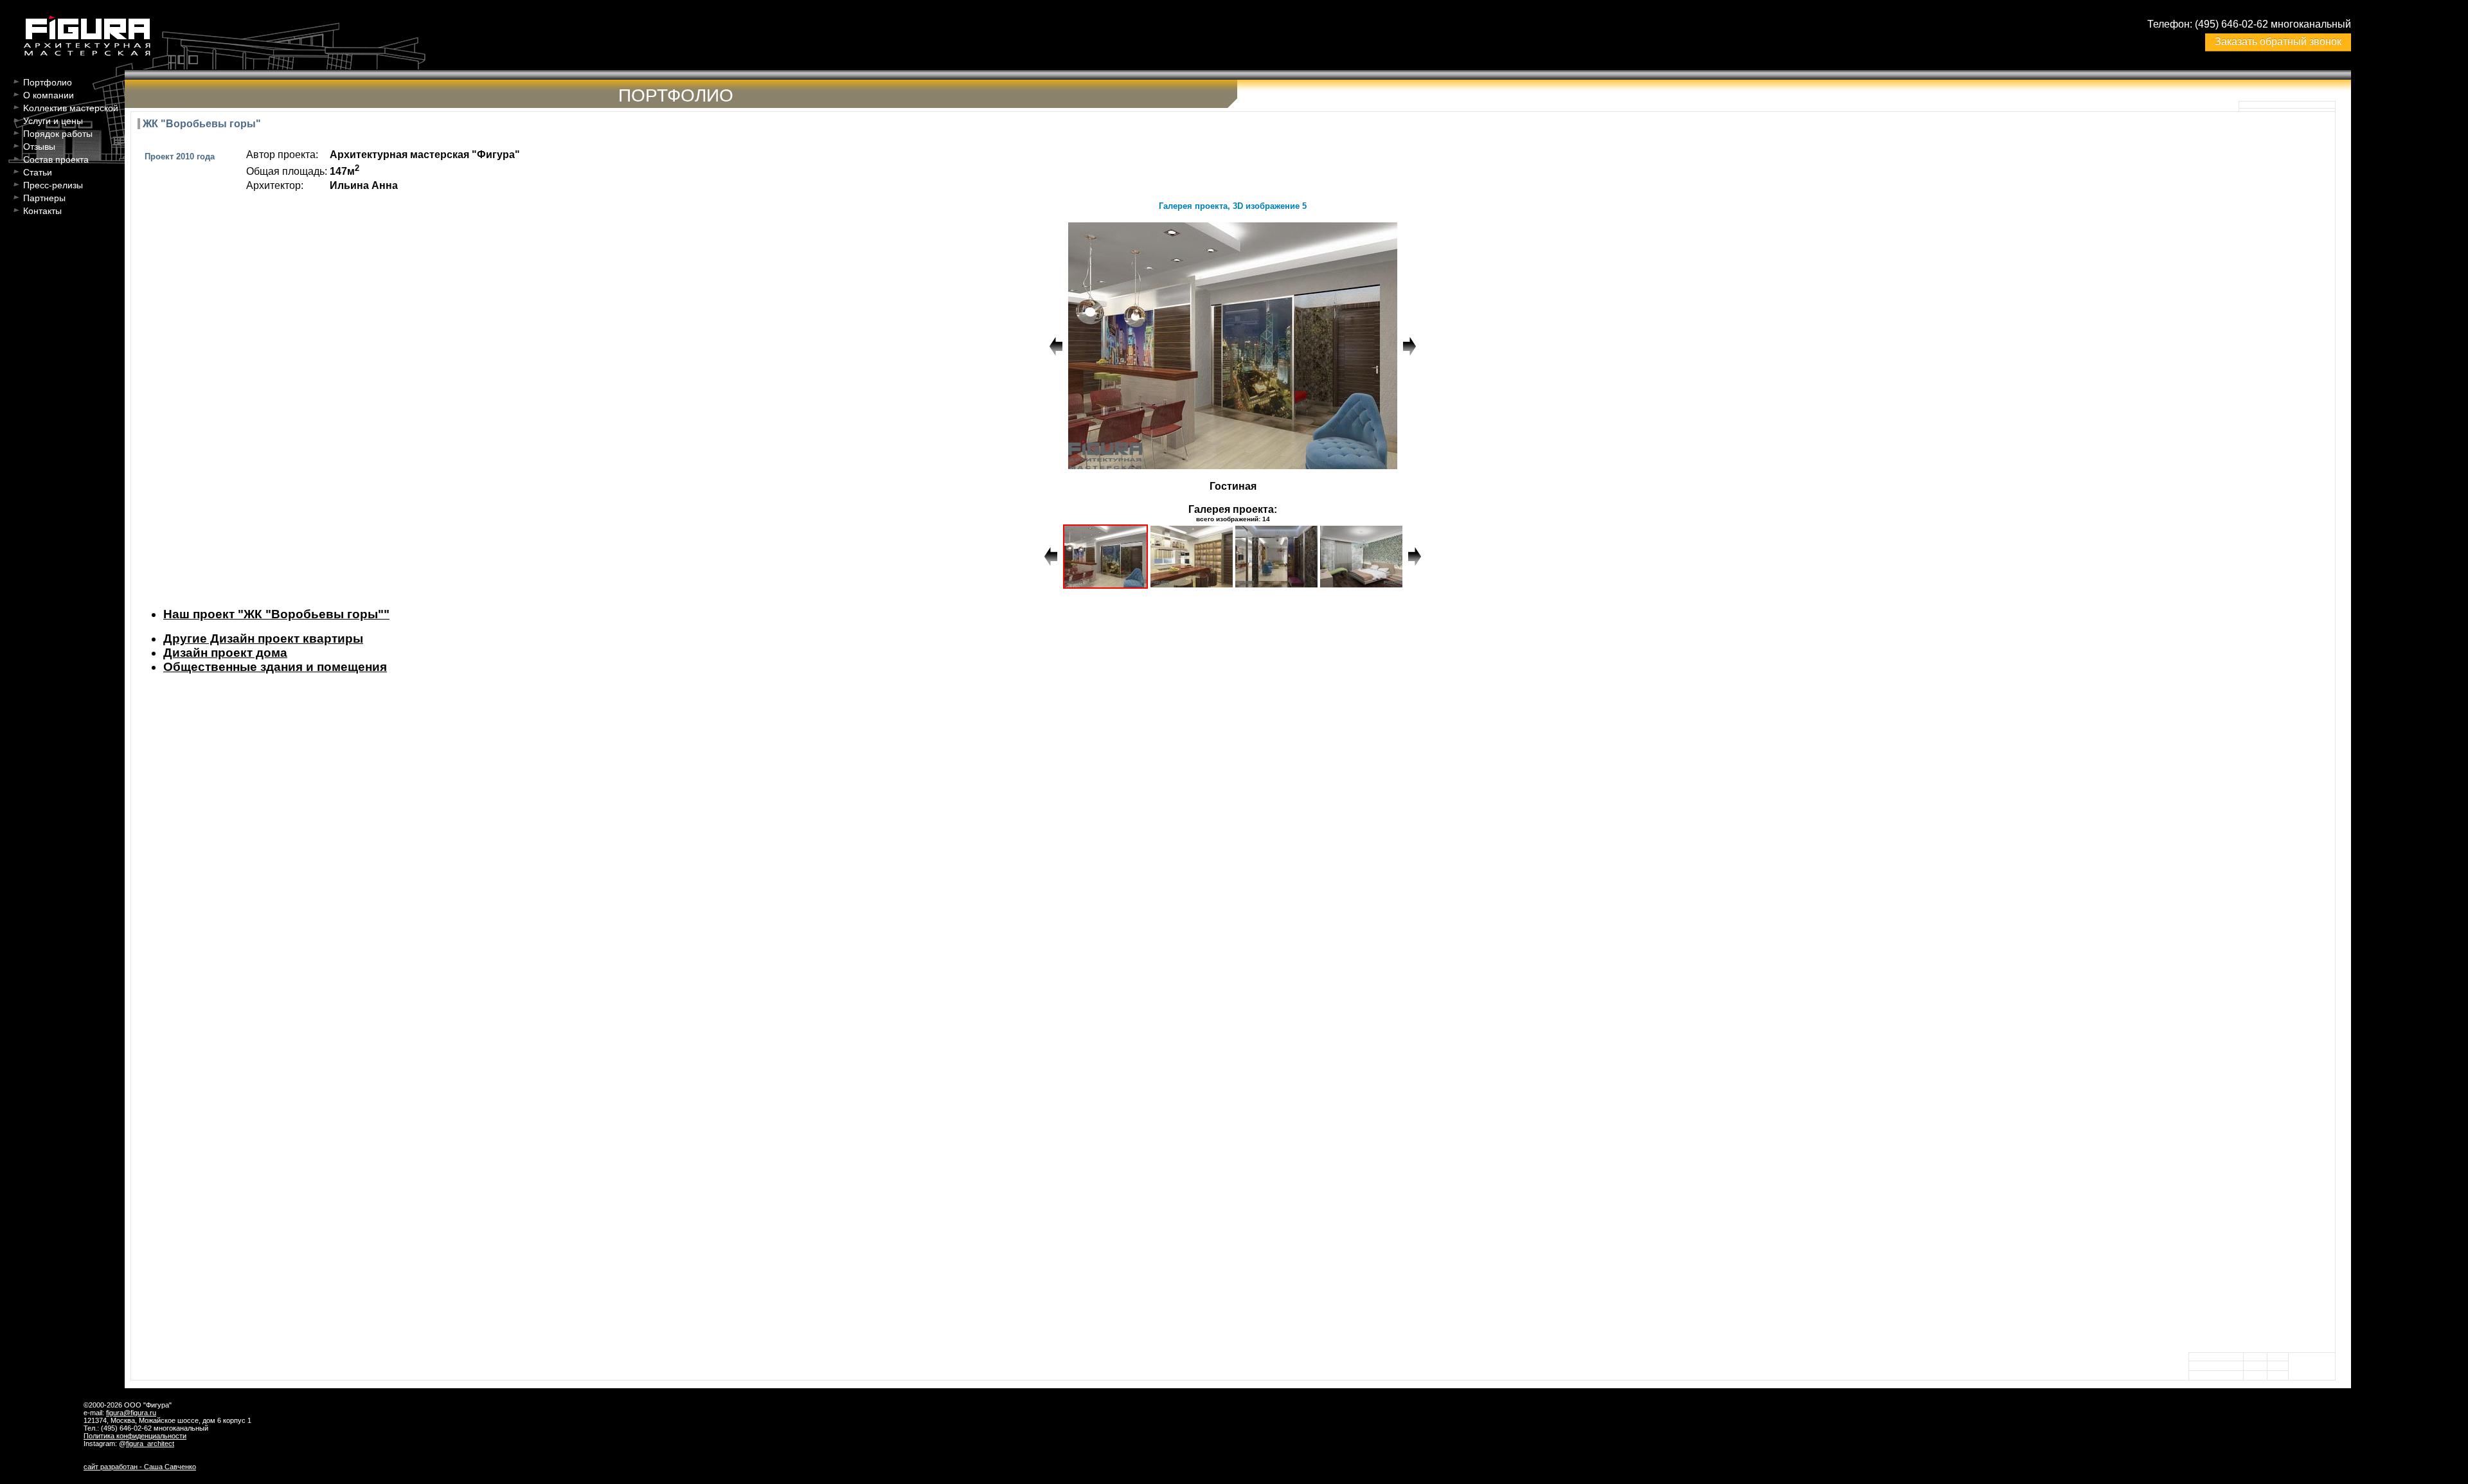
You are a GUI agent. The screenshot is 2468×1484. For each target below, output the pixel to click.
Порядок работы (58, 134)
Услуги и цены (53, 121)
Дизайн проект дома (225, 653)
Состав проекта (56, 159)
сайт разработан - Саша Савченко (140, 1467)
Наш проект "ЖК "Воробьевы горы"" (276, 614)
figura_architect (150, 1444)
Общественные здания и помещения (275, 667)
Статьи (38, 172)
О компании (49, 95)
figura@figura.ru (131, 1413)
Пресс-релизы (53, 185)
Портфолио (48, 82)
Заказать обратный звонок (2278, 41)
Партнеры (44, 198)
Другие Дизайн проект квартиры (263, 639)
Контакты (42, 211)
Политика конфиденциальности (135, 1436)
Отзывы (39, 147)
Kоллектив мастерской (71, 108)
